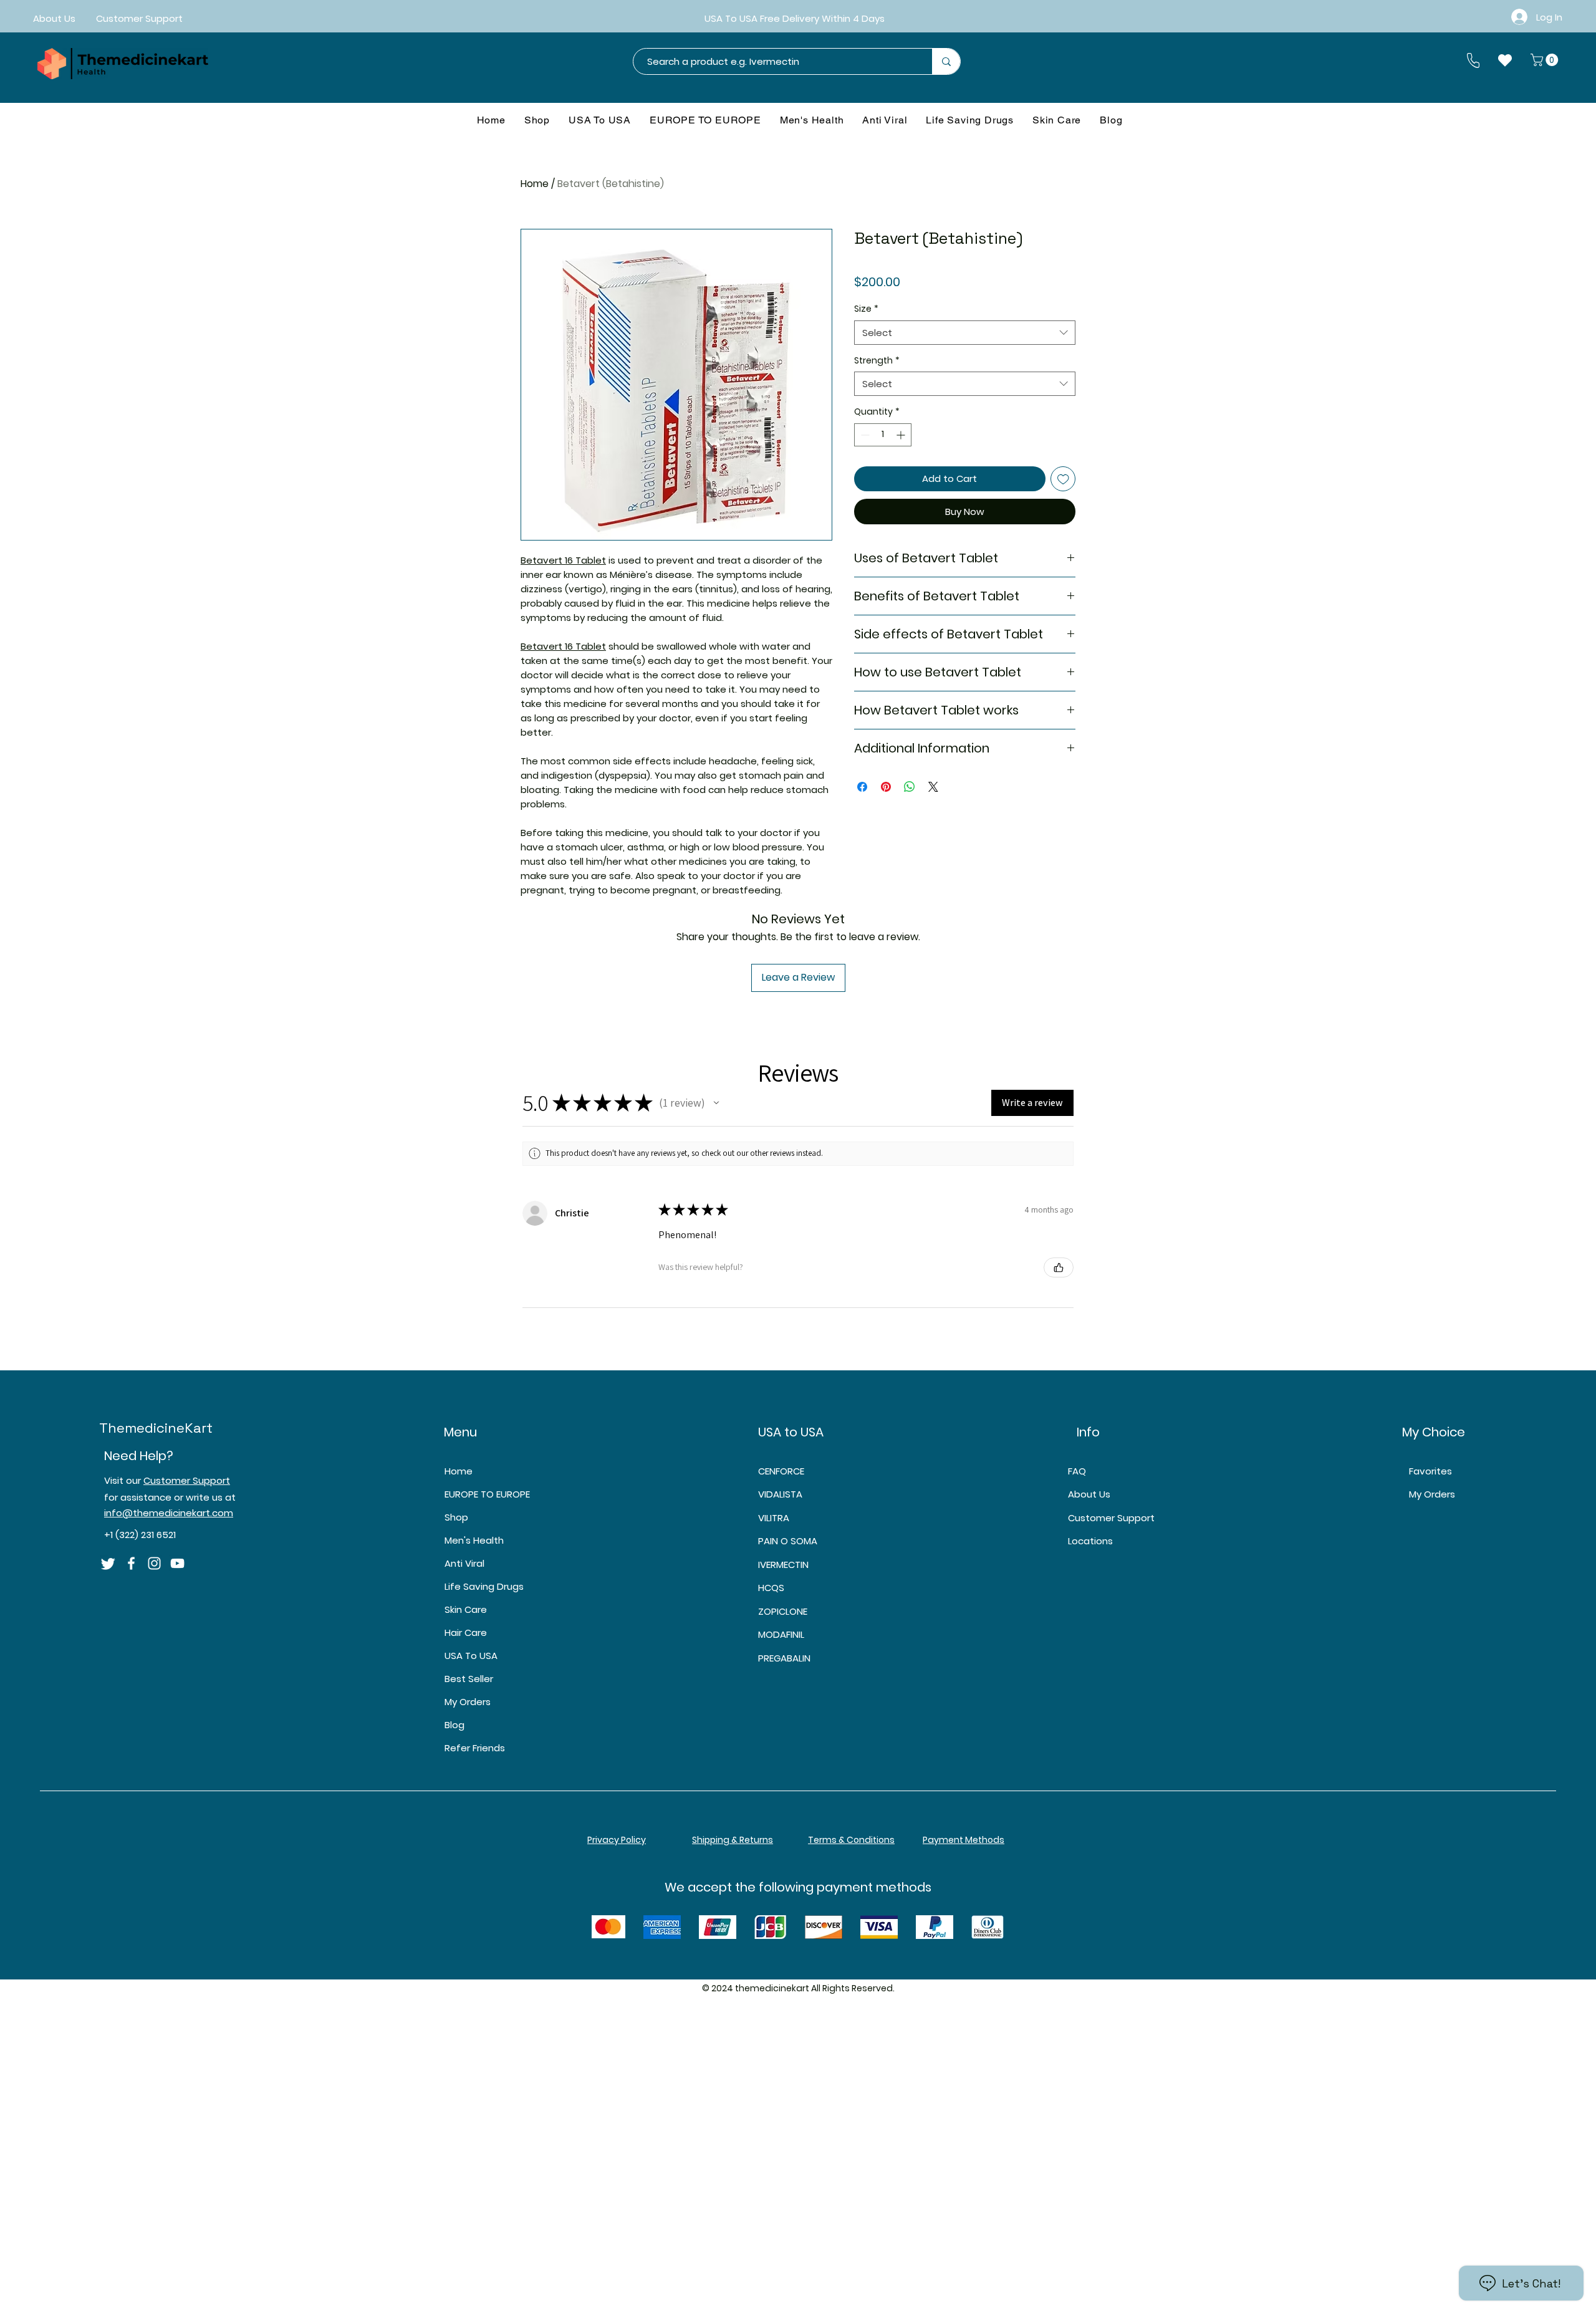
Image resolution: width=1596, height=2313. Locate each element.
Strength (877, 361)
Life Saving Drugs (484, 1586)
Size (866, 309)
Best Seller (469, 1679)
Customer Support (187, 1480)
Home (535, 184)
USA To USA (471, 1656)
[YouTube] (177, 1563)
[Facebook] (131, 1563)
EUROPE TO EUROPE (487, 1494)
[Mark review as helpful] (1059, 1267)
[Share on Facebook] (862, 787)
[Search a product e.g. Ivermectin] (946, 61)
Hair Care (466, 1633)
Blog (454, 1725)
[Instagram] (154, 1563)
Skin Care (466, 1609)
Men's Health (474, 1540)
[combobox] (965, 333)
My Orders (468, 1702)
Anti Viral (464, 1563)
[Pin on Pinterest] (886, 787)
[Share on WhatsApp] (910, 787)
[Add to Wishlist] (1063, 479)
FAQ (1077, 1471)
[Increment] (902, 435)
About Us (1089, 1494)
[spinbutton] (883, 435)
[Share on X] (933, 787)
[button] (1546, 60)
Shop (456, 1517)
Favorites (1430, 1471)
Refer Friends (475, 1748)
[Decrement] (864, 435)
